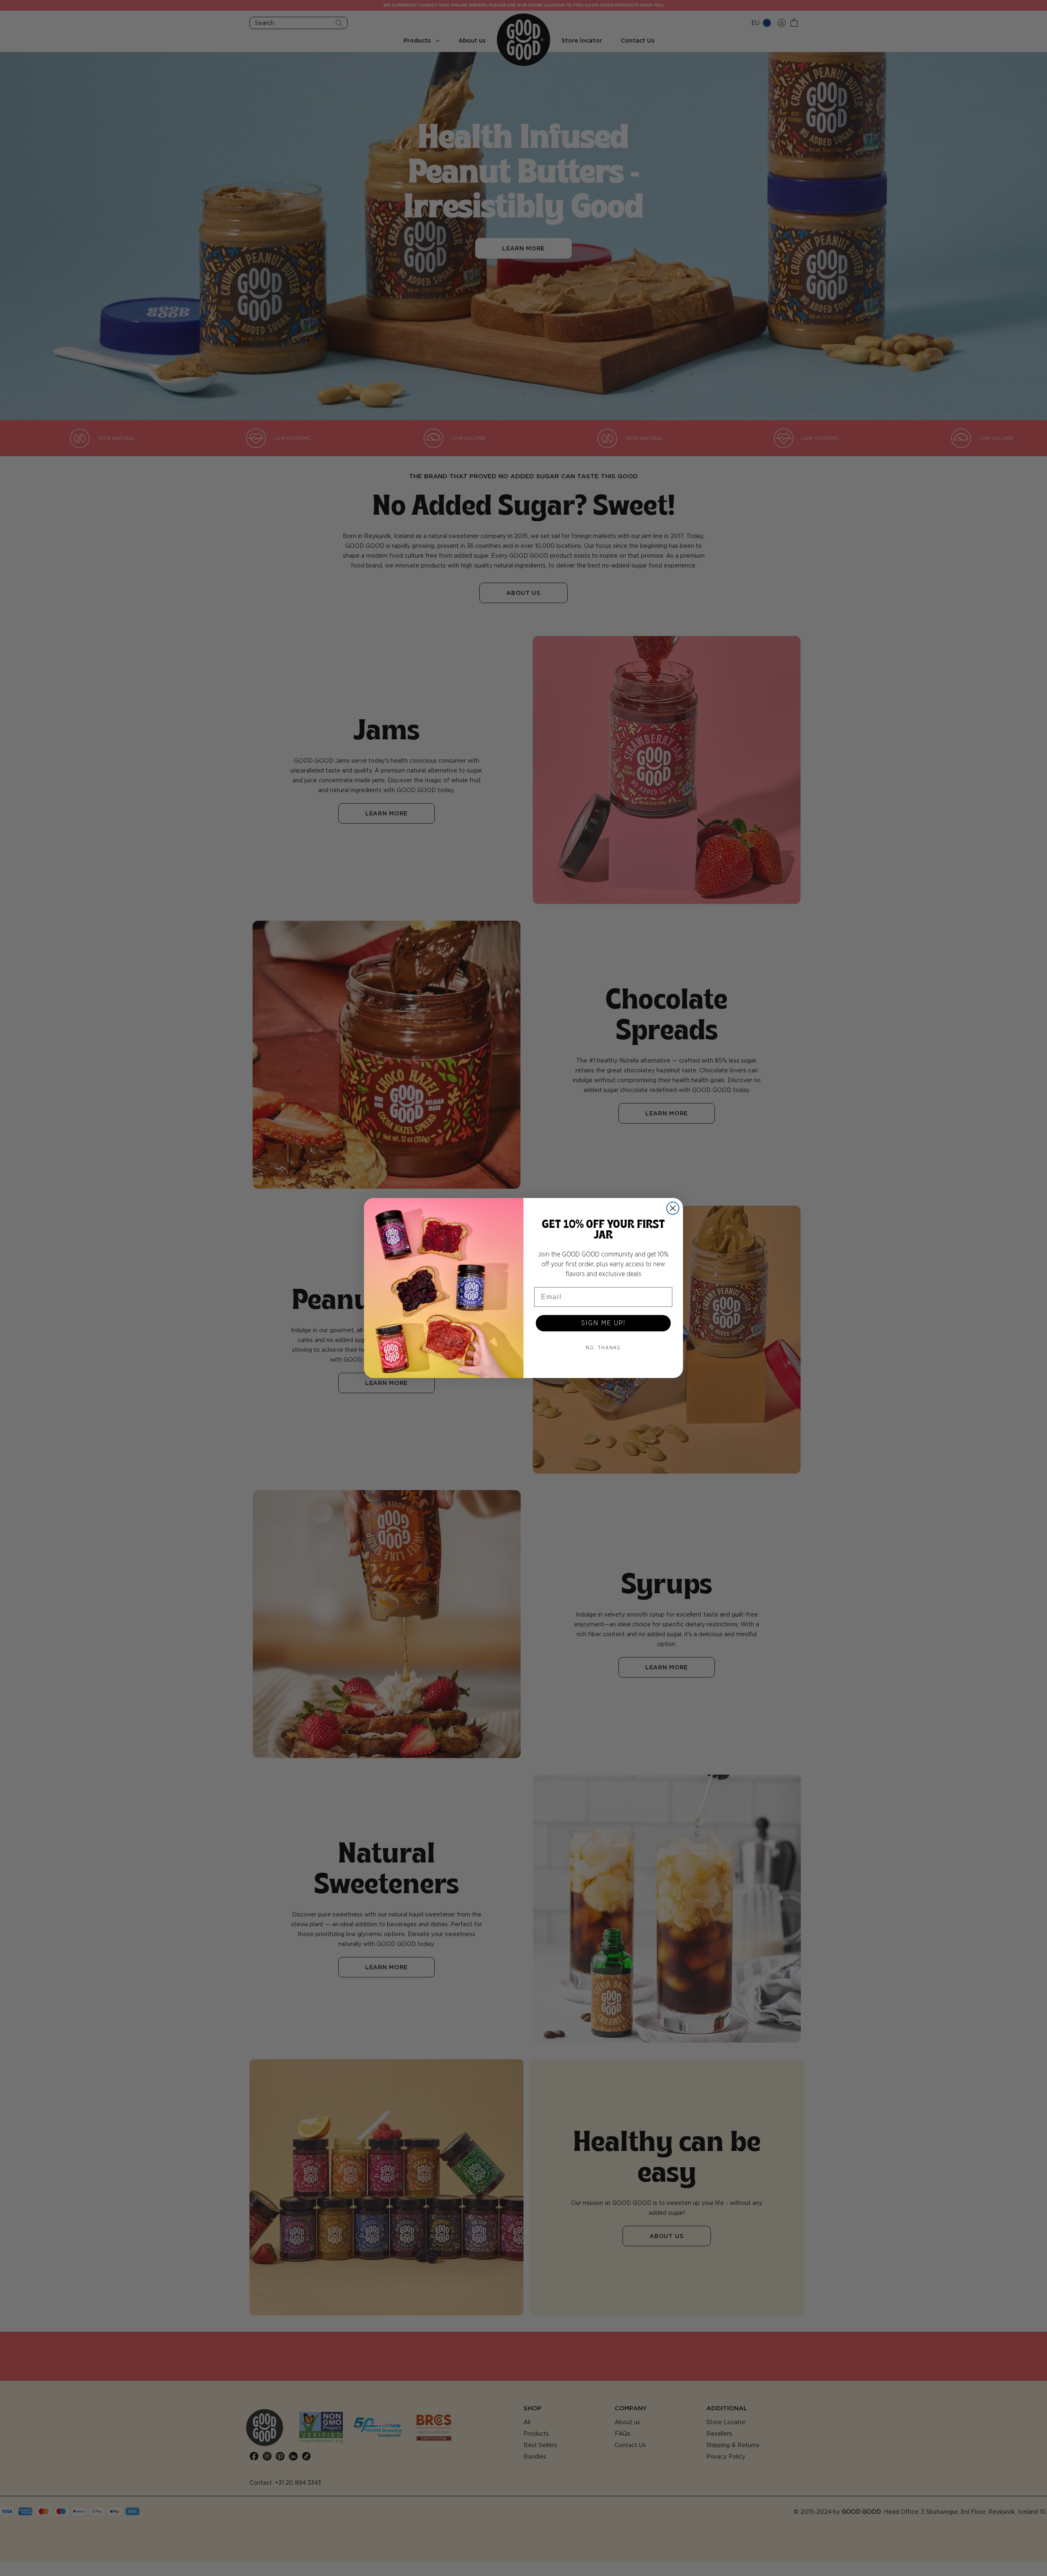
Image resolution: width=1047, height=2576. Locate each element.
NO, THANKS (603, 1348)
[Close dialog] (673, 1208)
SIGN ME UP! (603, 1323)
